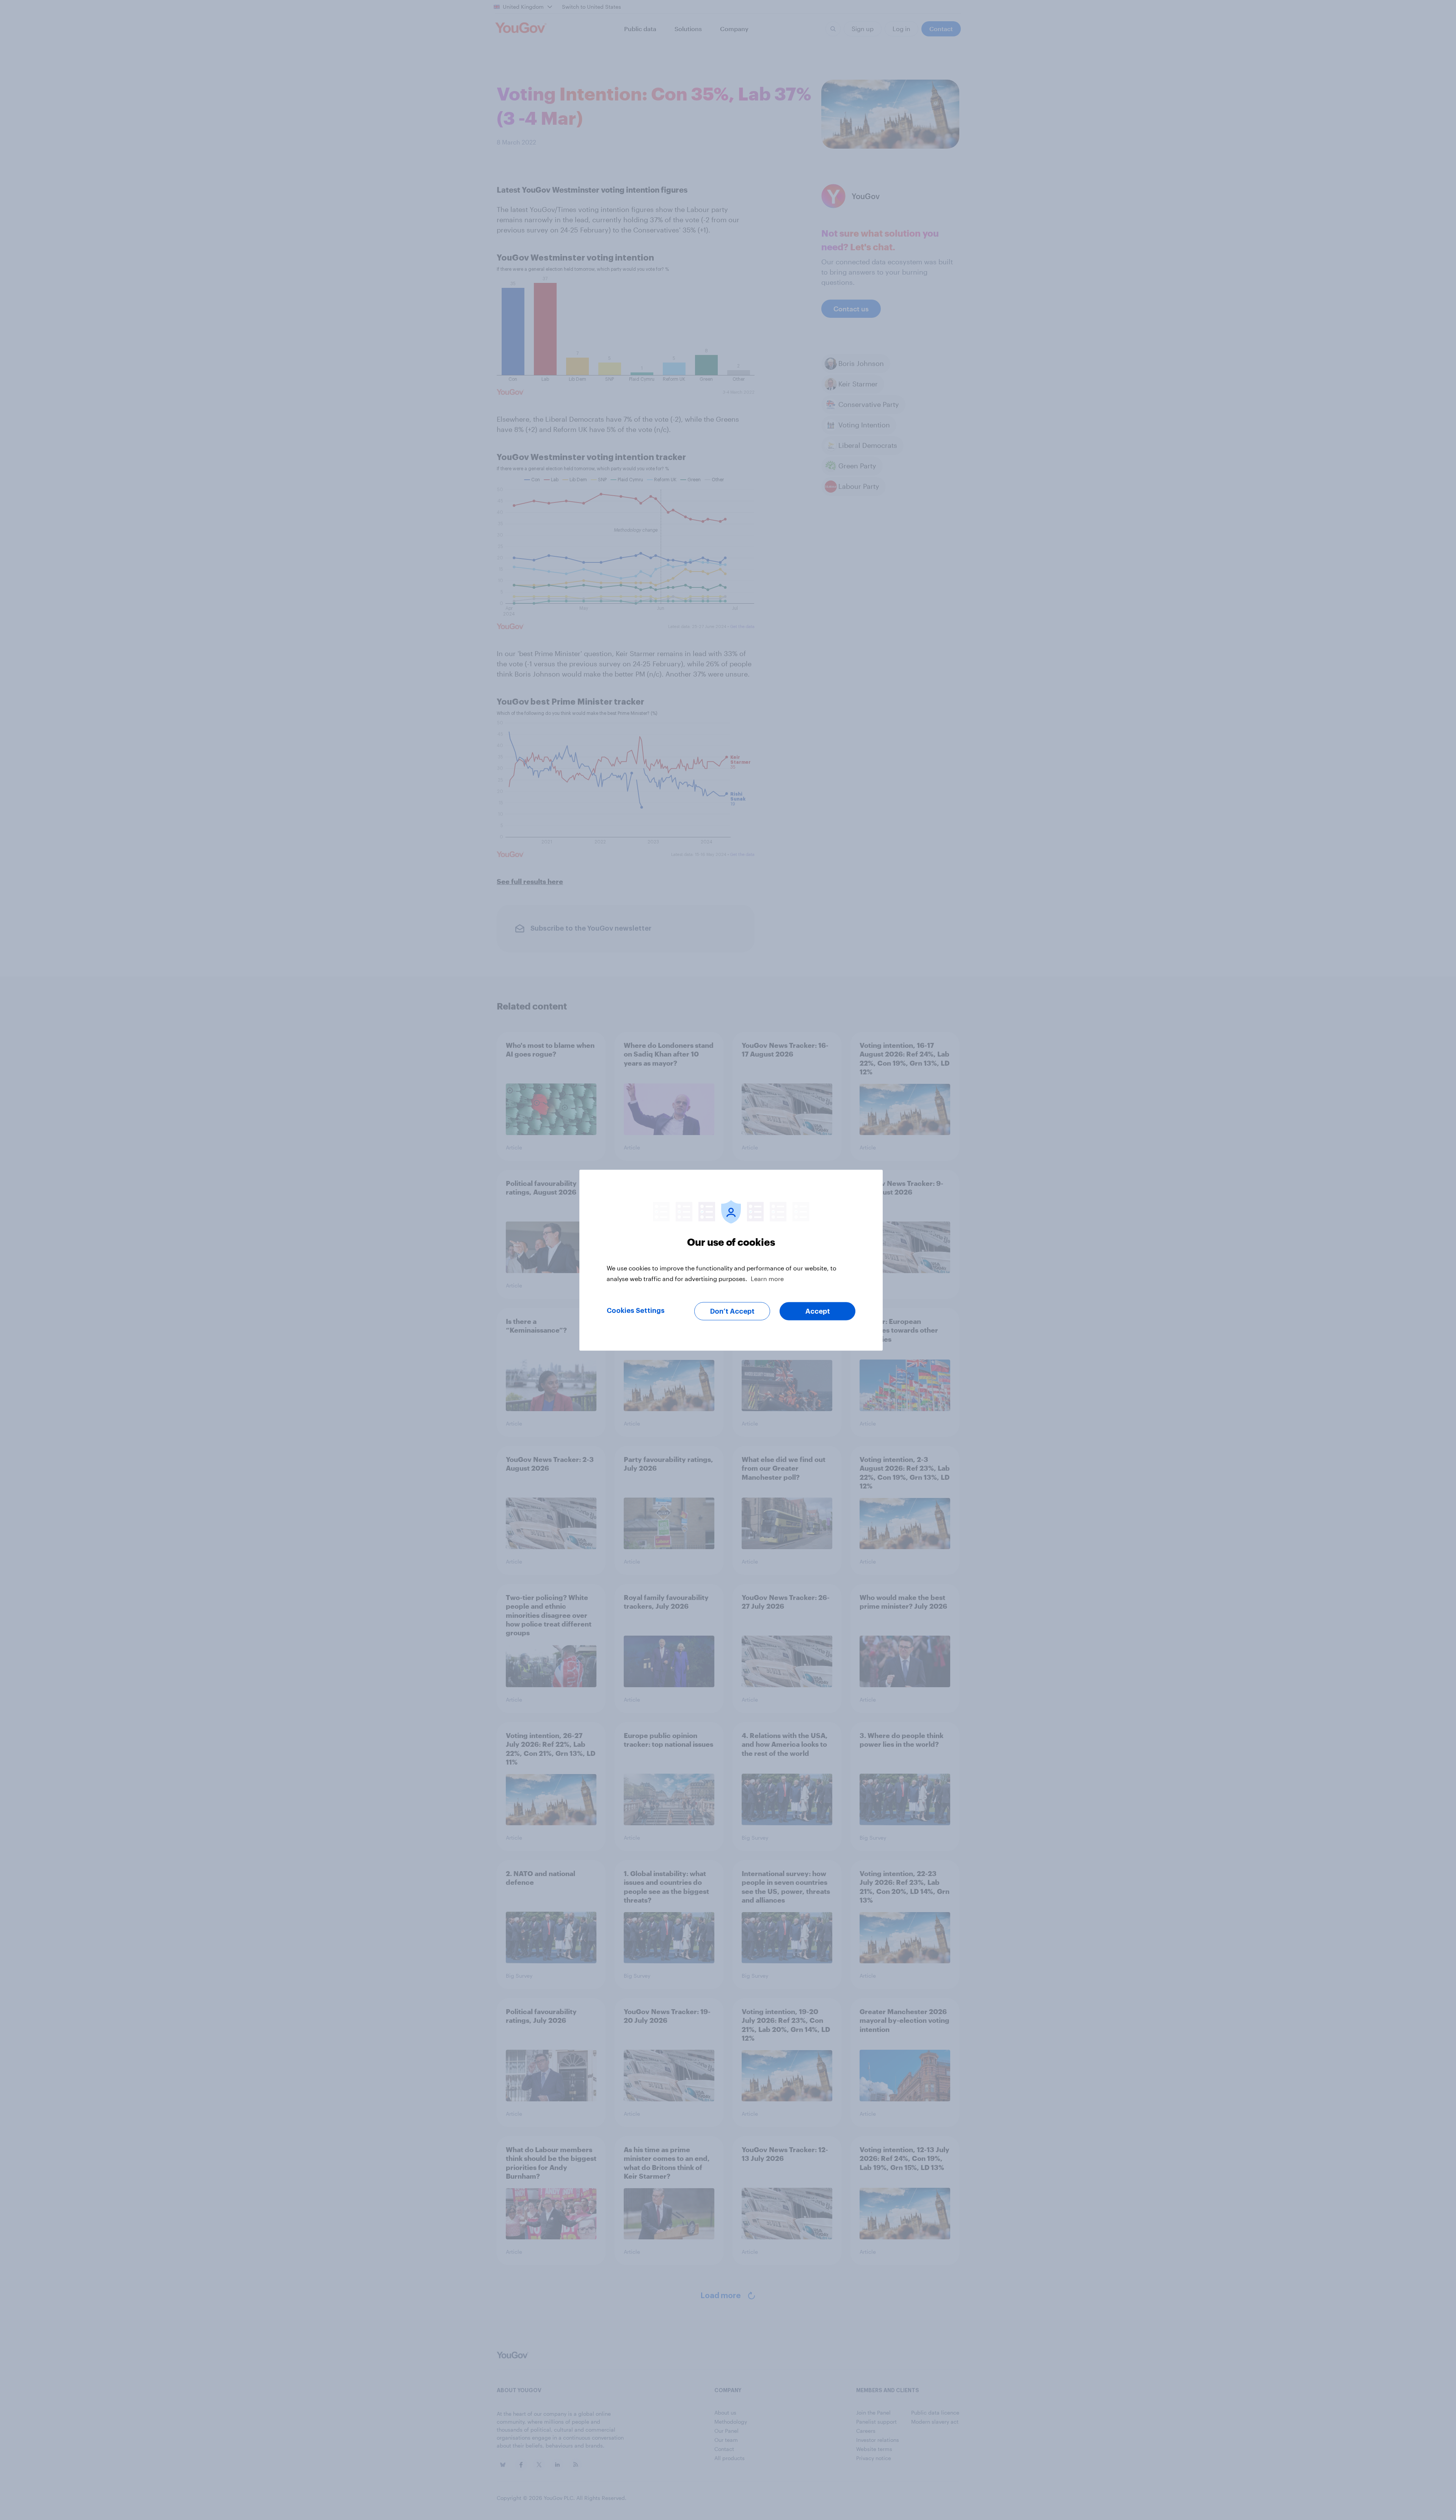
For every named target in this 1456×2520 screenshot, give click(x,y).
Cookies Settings (636, 1310)
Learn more (767, 1278)
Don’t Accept (732, 1311)
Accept (818, 1311)
